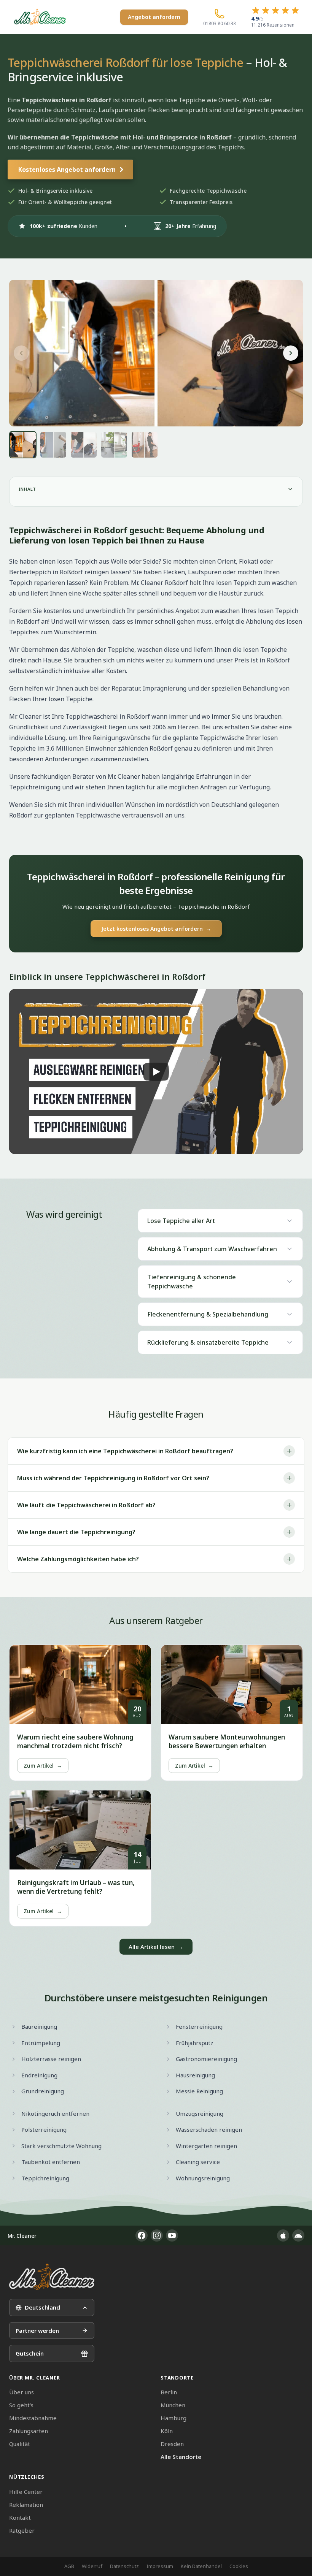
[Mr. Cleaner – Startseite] (52, 2277)
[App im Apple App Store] (283, 2235)
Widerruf (92, 2566)
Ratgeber (22, 2530)
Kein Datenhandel (201, 2566)
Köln (167, 2431)
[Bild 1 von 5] (23, 445)
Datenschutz (124, 2566)
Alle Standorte (181, 2457)
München (173, 2405)
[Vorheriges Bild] (21, 353)
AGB (69, 2566)
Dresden (172, 2444)
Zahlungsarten (29, 2431)
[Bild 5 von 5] (145, 445)
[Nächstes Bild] (291, 353)
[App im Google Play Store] (298, 2235)
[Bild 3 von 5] (84, 445)
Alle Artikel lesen (156, 1947)
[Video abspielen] (156, 1071)
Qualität (20, 2444)
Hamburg (174, 2418)
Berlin (169, 2392)
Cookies (239, 2566)
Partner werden (37, 2330)
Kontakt (20, 2517)
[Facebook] (142, 2235)
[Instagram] (157, 2235)
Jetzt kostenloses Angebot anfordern (156, 929)
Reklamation (26, 2505)
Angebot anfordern (154, 17)
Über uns (21, 2392)
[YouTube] (172, 2235)
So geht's (21, 2405)
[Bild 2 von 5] (53, 445)
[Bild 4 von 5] (114, 445)
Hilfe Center (26, 2492)
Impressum (160, 2566)
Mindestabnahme (33, 2418)
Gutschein (30, 2353)
